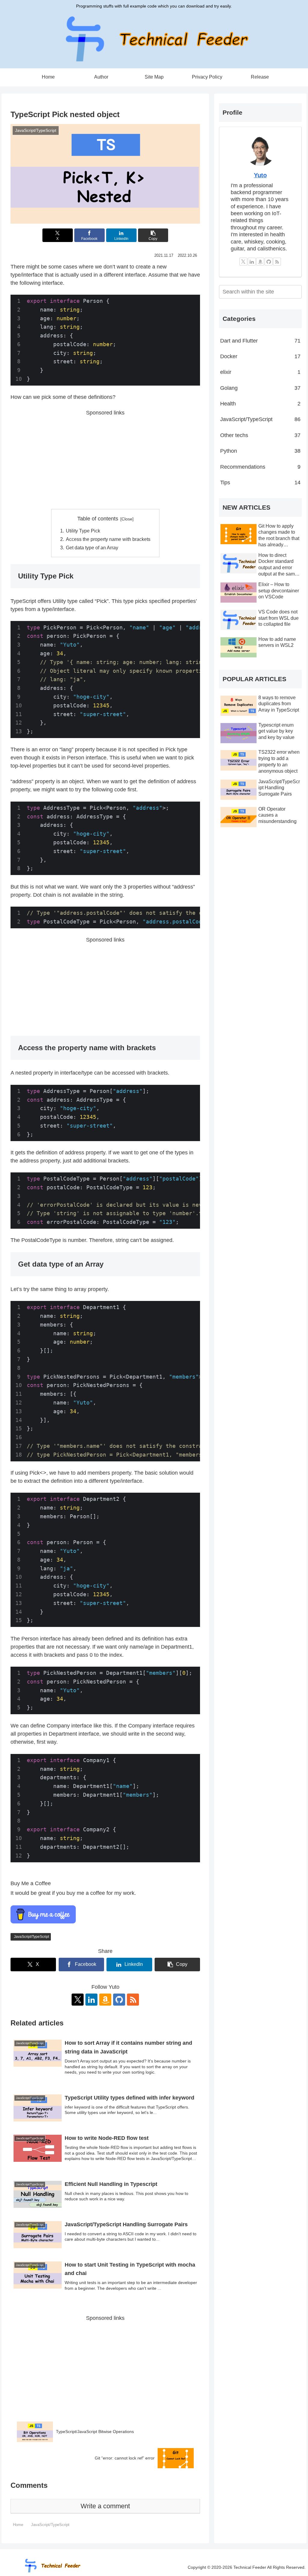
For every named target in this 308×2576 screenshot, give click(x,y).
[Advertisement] (105, 459)
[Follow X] (78, 2000)
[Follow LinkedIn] (91, 2000)
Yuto (260, 175)
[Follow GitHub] (119, 2000)
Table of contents (98, 519)
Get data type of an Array (92, 548)
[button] (153, 235)
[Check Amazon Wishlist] (105, 2000)
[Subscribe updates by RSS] (133, 2000)
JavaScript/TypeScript (31, 1937)
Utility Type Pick (83, 531)
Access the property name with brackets (108, 539)
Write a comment (105, 2506)
